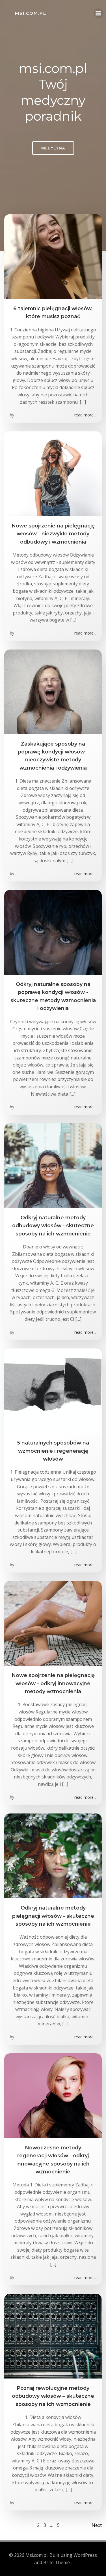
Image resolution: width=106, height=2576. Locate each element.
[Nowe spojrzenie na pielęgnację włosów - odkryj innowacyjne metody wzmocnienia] (53, 1623)
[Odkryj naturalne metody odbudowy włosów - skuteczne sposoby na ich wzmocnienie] (53, 1165)
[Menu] (98, 13)
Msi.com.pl (31, 13)
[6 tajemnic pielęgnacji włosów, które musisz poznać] (53, 256)
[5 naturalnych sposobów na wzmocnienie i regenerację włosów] (53, 1390)
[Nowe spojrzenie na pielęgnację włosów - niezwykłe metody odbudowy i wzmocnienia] (53, 473)
